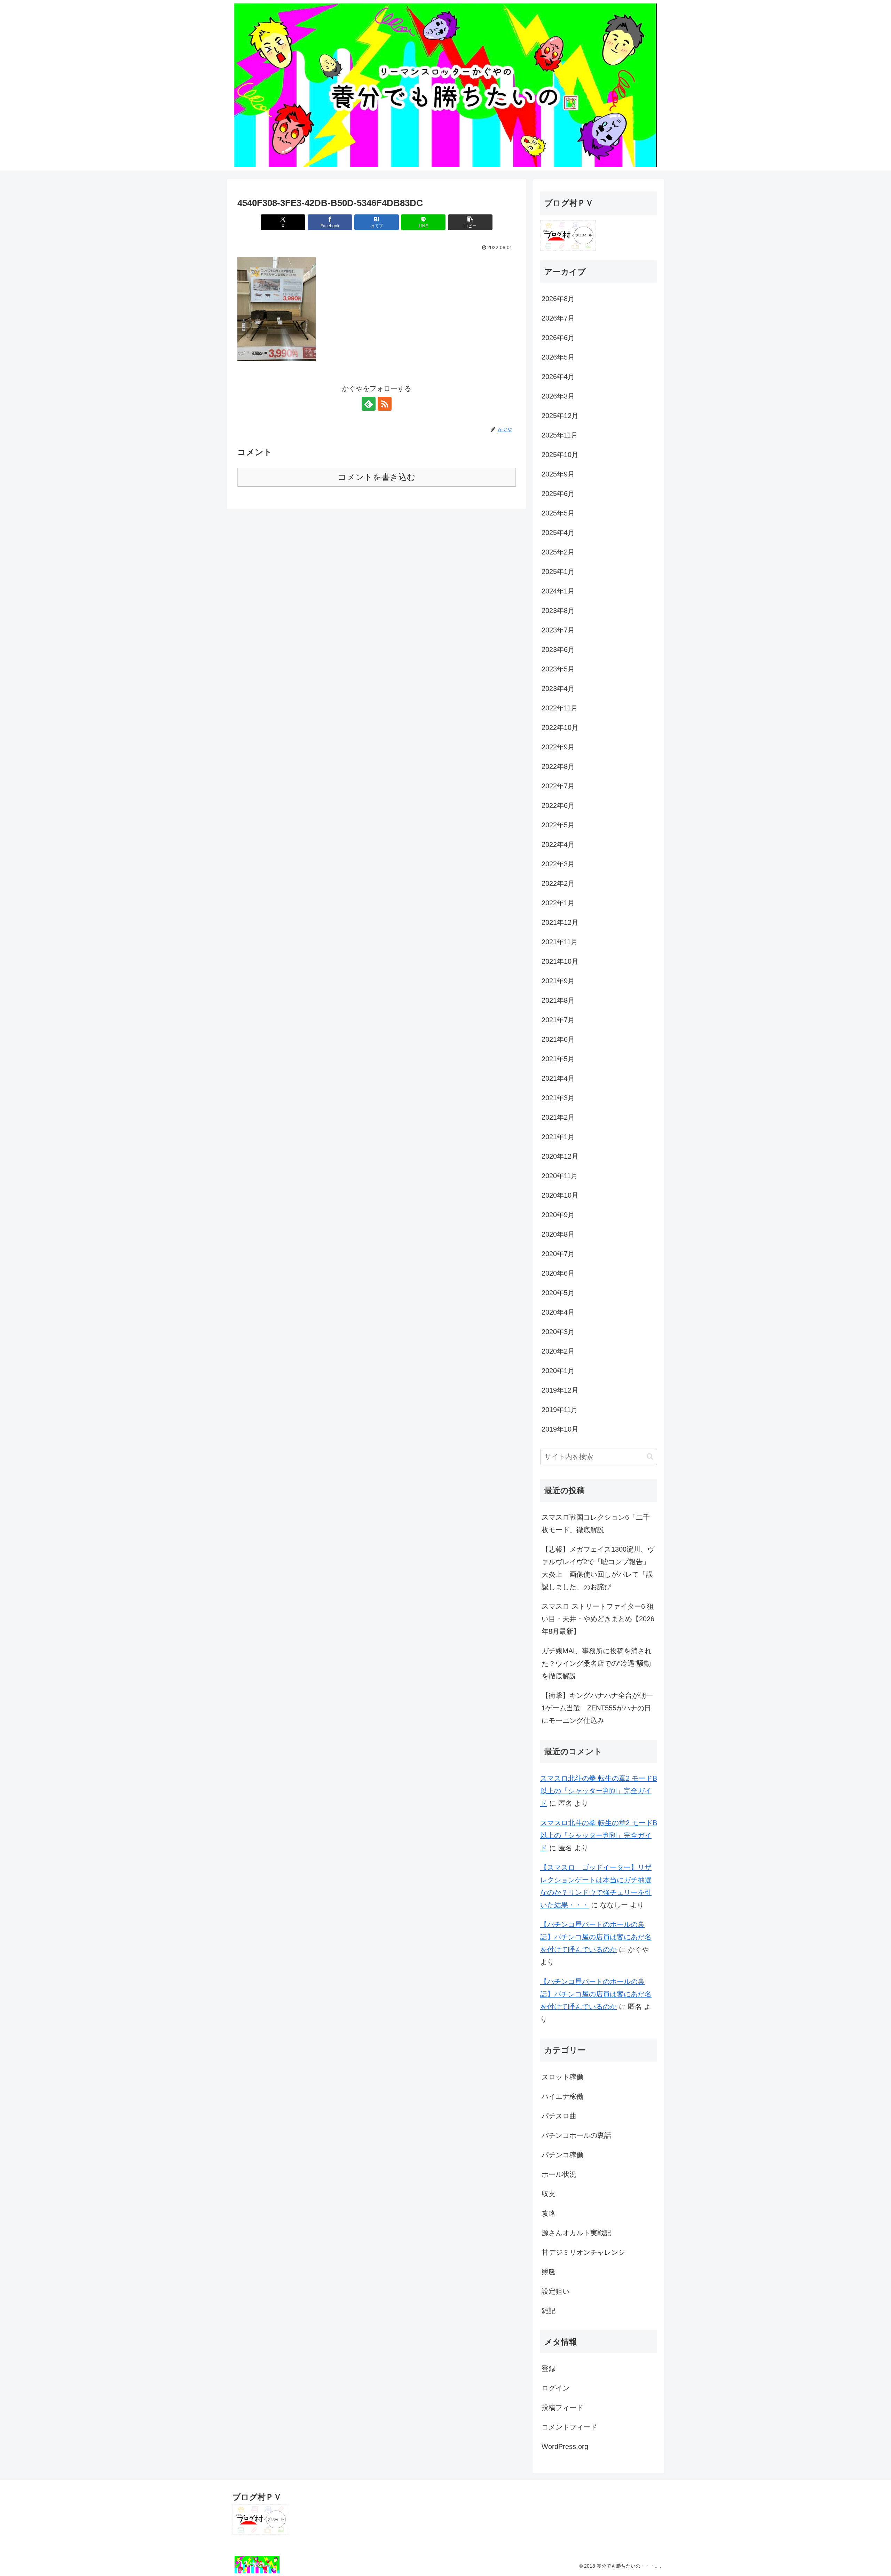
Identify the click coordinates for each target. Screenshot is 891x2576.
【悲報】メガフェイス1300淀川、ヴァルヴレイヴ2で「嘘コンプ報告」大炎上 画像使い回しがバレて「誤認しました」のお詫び (598, 1568)
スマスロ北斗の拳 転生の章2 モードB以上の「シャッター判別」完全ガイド (599, 1791)
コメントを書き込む (377, 477)
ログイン (555, 2388)
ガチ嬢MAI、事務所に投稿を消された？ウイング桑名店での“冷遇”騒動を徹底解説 (597, 1663)
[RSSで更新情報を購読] (385, 404)
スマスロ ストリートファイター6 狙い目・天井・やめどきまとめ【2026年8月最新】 (598, 1619)
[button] (470, 222)
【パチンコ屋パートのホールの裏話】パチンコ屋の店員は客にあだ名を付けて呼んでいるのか (596, 1937)
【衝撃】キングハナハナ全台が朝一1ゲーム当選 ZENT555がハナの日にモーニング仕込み (597, 1708)
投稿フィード (562, 2408)
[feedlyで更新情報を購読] (369, 404)
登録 (549, 2369)
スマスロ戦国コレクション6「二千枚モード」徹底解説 (596, 1523)
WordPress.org (565, 2447)
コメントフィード (569, 2427)
